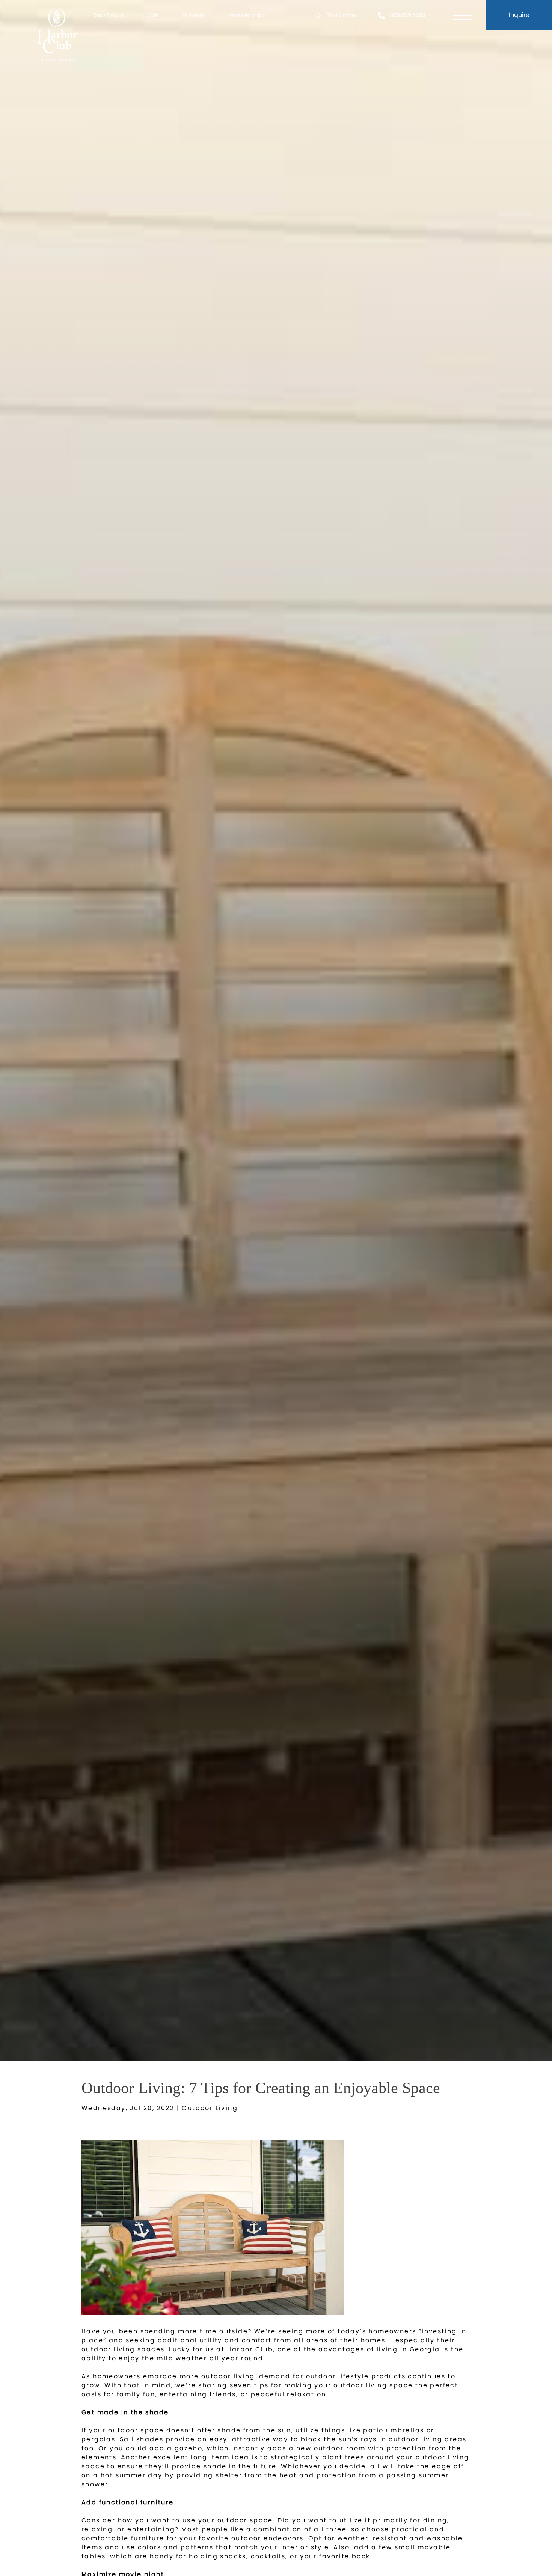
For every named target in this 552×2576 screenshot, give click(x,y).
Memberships (247, 15)
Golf (153, 15)
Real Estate (108, 15)
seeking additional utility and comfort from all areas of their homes (256, 2340)
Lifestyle (193, 15)
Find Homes (342, 15)
